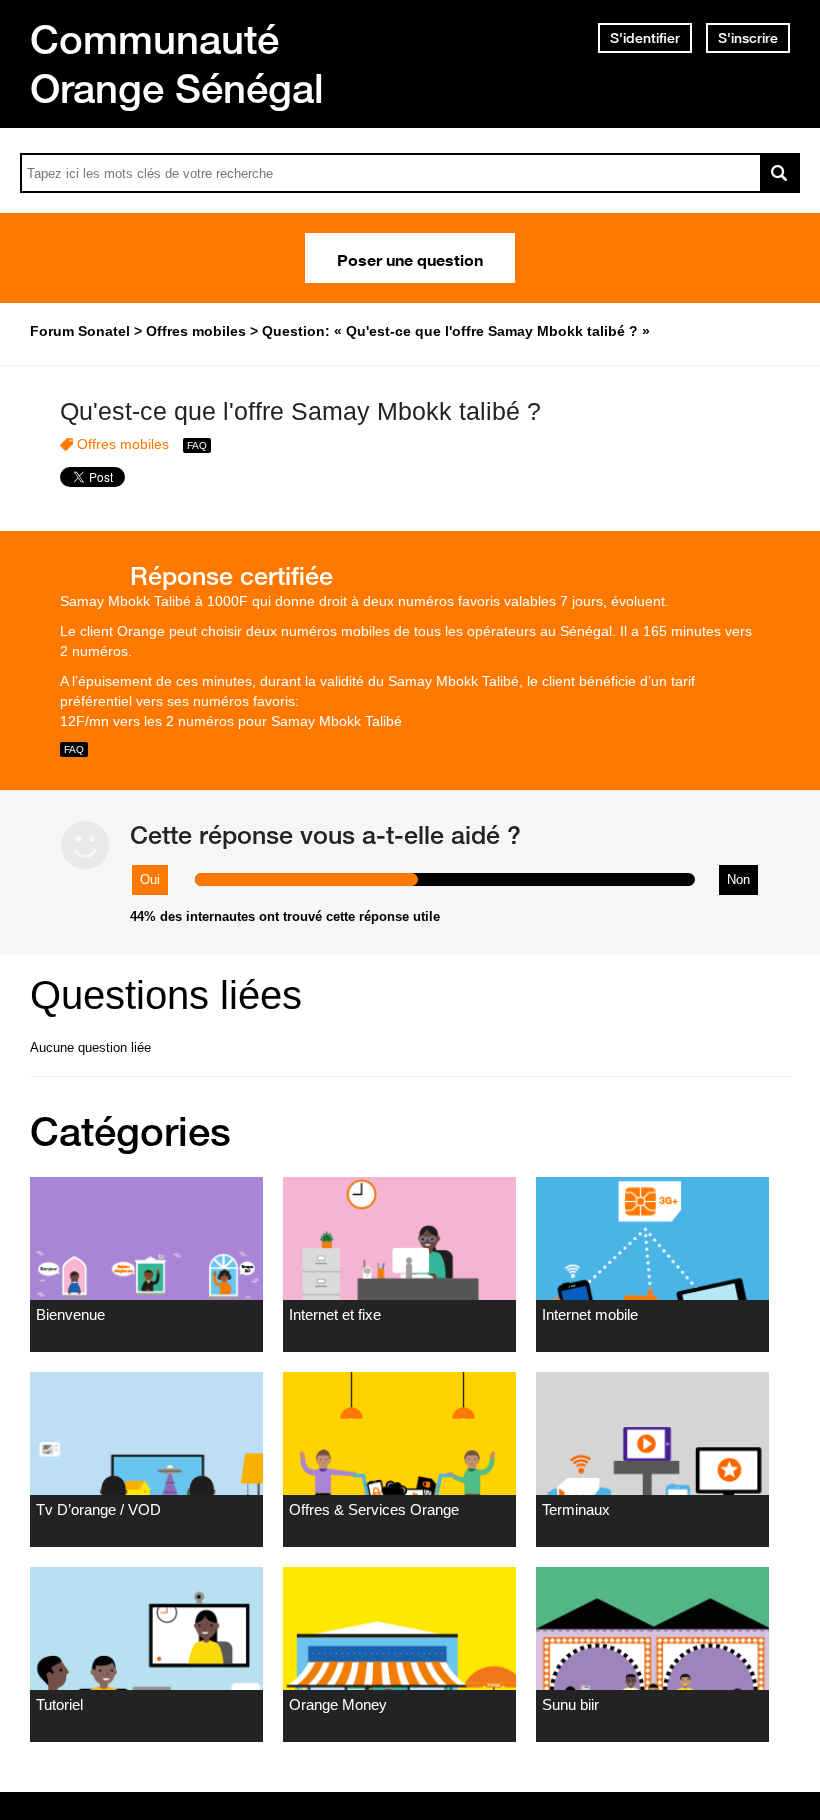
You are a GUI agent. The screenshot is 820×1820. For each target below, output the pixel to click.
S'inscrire (748, 38)
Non (738, 879)
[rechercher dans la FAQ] (780, 173)
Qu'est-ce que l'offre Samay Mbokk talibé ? (300, 411)
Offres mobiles (123, 444)
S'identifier (645, 38)
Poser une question (410, 258)
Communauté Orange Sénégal (177, 63)
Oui (150, 879)
